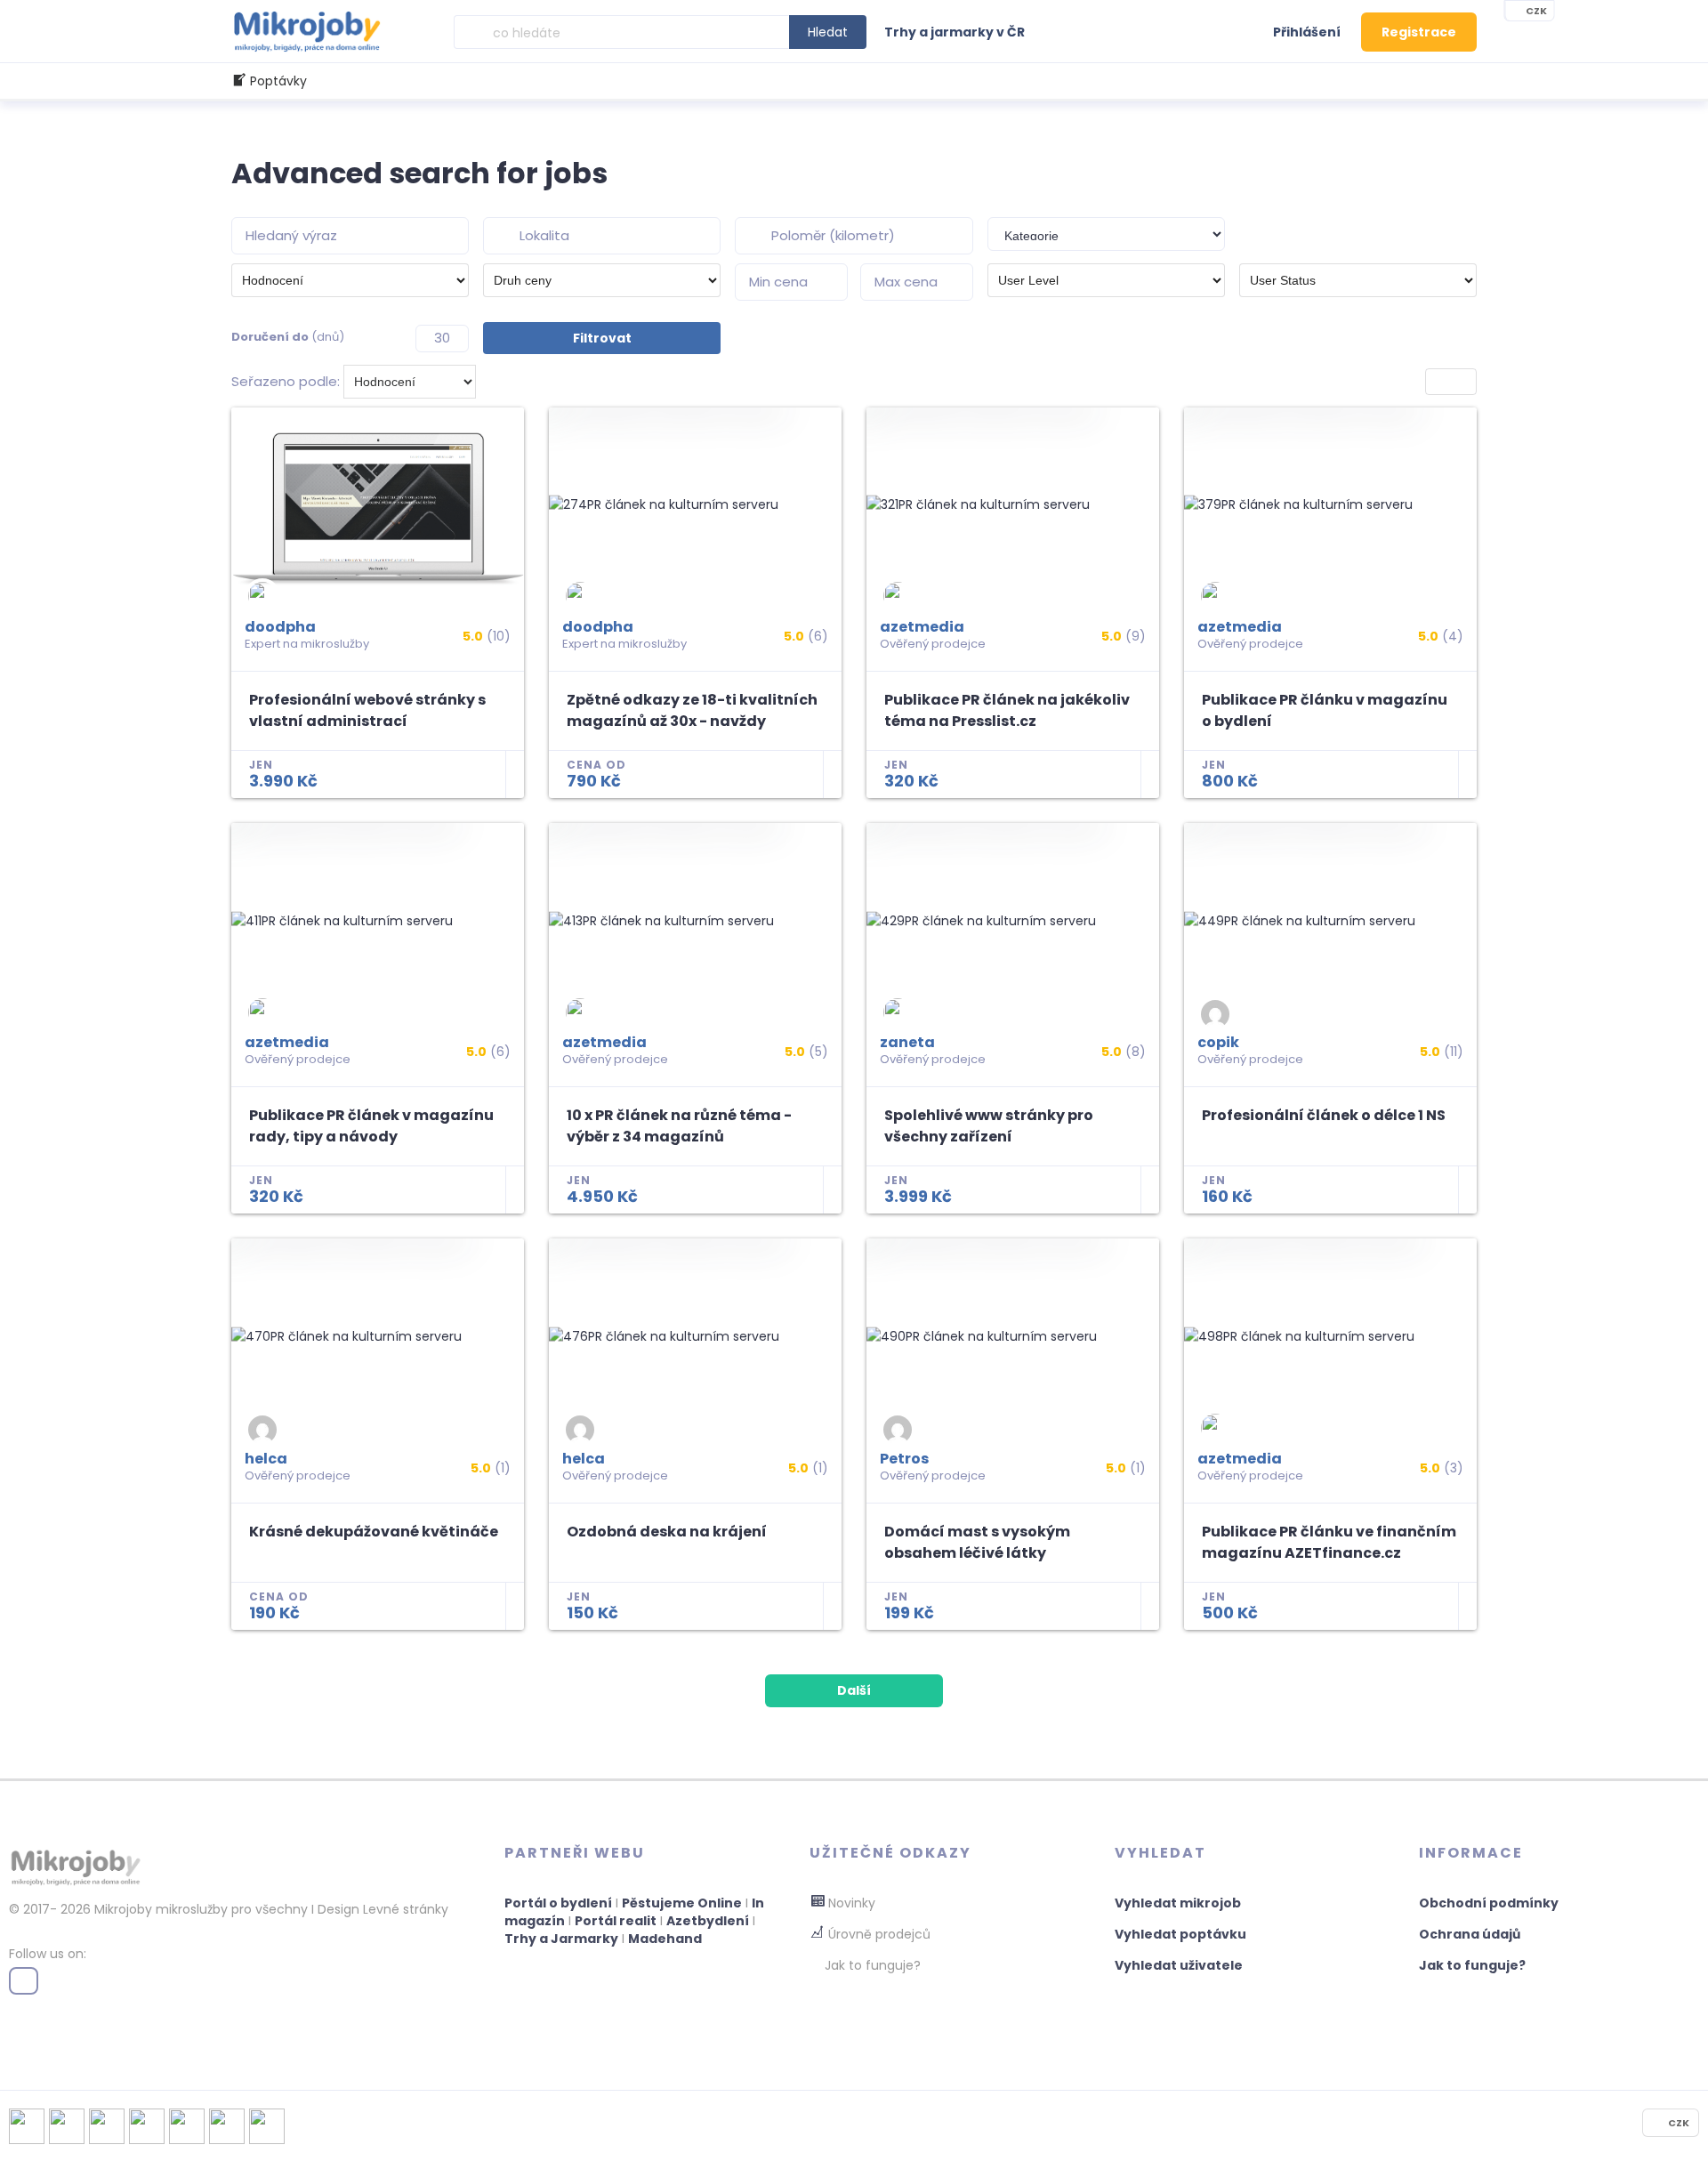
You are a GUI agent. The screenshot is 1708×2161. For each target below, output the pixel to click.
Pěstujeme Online (682, 1903)
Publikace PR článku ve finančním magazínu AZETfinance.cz (1329, 1542)
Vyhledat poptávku (1180, 1934)
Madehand (665, 1939)
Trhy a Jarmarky (561, 1939)
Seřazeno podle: (286, 381)
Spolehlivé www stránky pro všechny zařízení (989, 1126)
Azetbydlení (708, 1921)
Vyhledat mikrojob (1178, 1903)
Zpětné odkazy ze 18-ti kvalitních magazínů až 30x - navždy (692, 710)
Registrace (1419, 32)
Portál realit (616, 1921)
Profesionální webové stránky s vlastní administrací (367, 710)
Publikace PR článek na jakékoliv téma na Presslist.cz (1007, 710)
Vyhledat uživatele (1179, 1965)
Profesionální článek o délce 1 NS (1324, 1115)
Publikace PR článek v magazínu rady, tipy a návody (371, 1126)
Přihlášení (1307, 32)
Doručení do (288, 337)
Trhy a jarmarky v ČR (955, 32)
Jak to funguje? (1472, 1965)
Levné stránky (406, 1909)
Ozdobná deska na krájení (667, 1532)
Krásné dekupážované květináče (374, 1532)
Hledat (828, 32)
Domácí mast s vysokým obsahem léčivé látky (977, 1542)
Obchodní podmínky (1489, 1903)
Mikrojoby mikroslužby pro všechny (199, 1909)
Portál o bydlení (558, 1903)
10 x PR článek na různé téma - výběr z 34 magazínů (679, 1126)
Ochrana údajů (1470, 1934)
